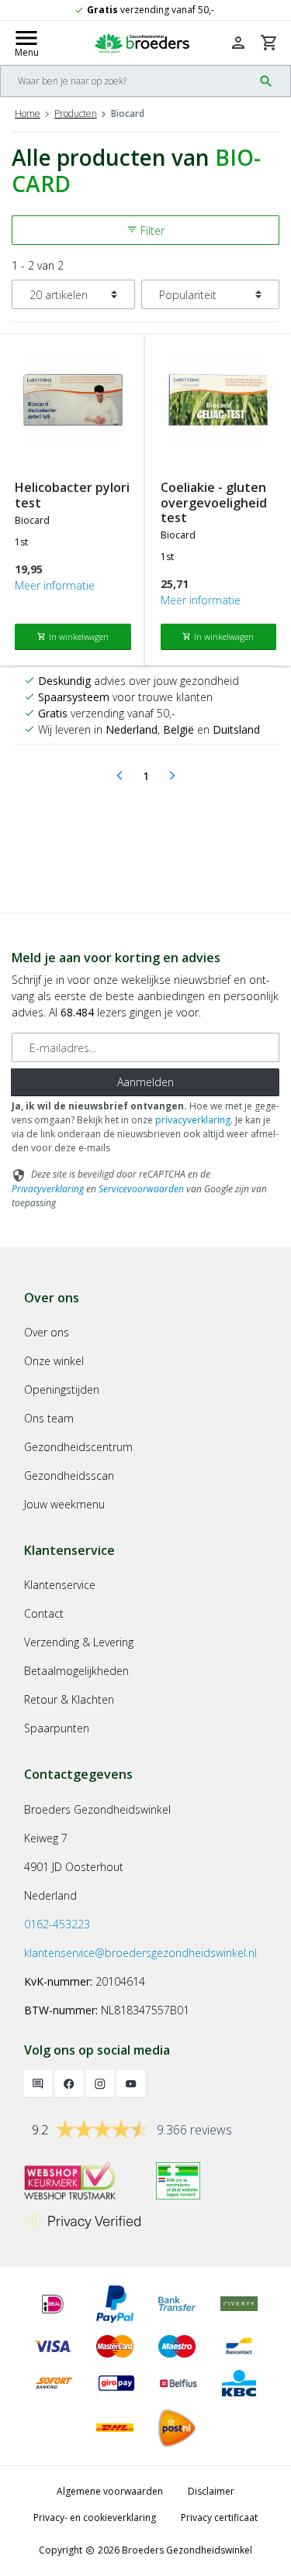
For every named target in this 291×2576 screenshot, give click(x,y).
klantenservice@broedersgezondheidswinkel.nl (140, 1953)
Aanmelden (145, 1082)
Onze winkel (54, 1361)
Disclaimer (211, 2491)
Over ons (47, 1332)
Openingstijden (62, 1389)
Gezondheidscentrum (78, 1447)
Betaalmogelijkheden (76, 1671)
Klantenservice (60, 1585)
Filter (145, 230)
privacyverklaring (193, 1120)
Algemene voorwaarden (110, 2491)
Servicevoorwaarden (141, 1189)
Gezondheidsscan (69, 1475)
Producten (76, 113)
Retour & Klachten (69, 1699)
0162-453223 (57, 1924)
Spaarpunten (57, 1728)
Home (28, 113)
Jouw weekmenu (64, 1504)
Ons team (49, 1418)
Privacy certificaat (219, 2518)
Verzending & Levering (79, 1642)
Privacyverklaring (48, 1189)
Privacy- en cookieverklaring (95, 2518)
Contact (44, 1613)
